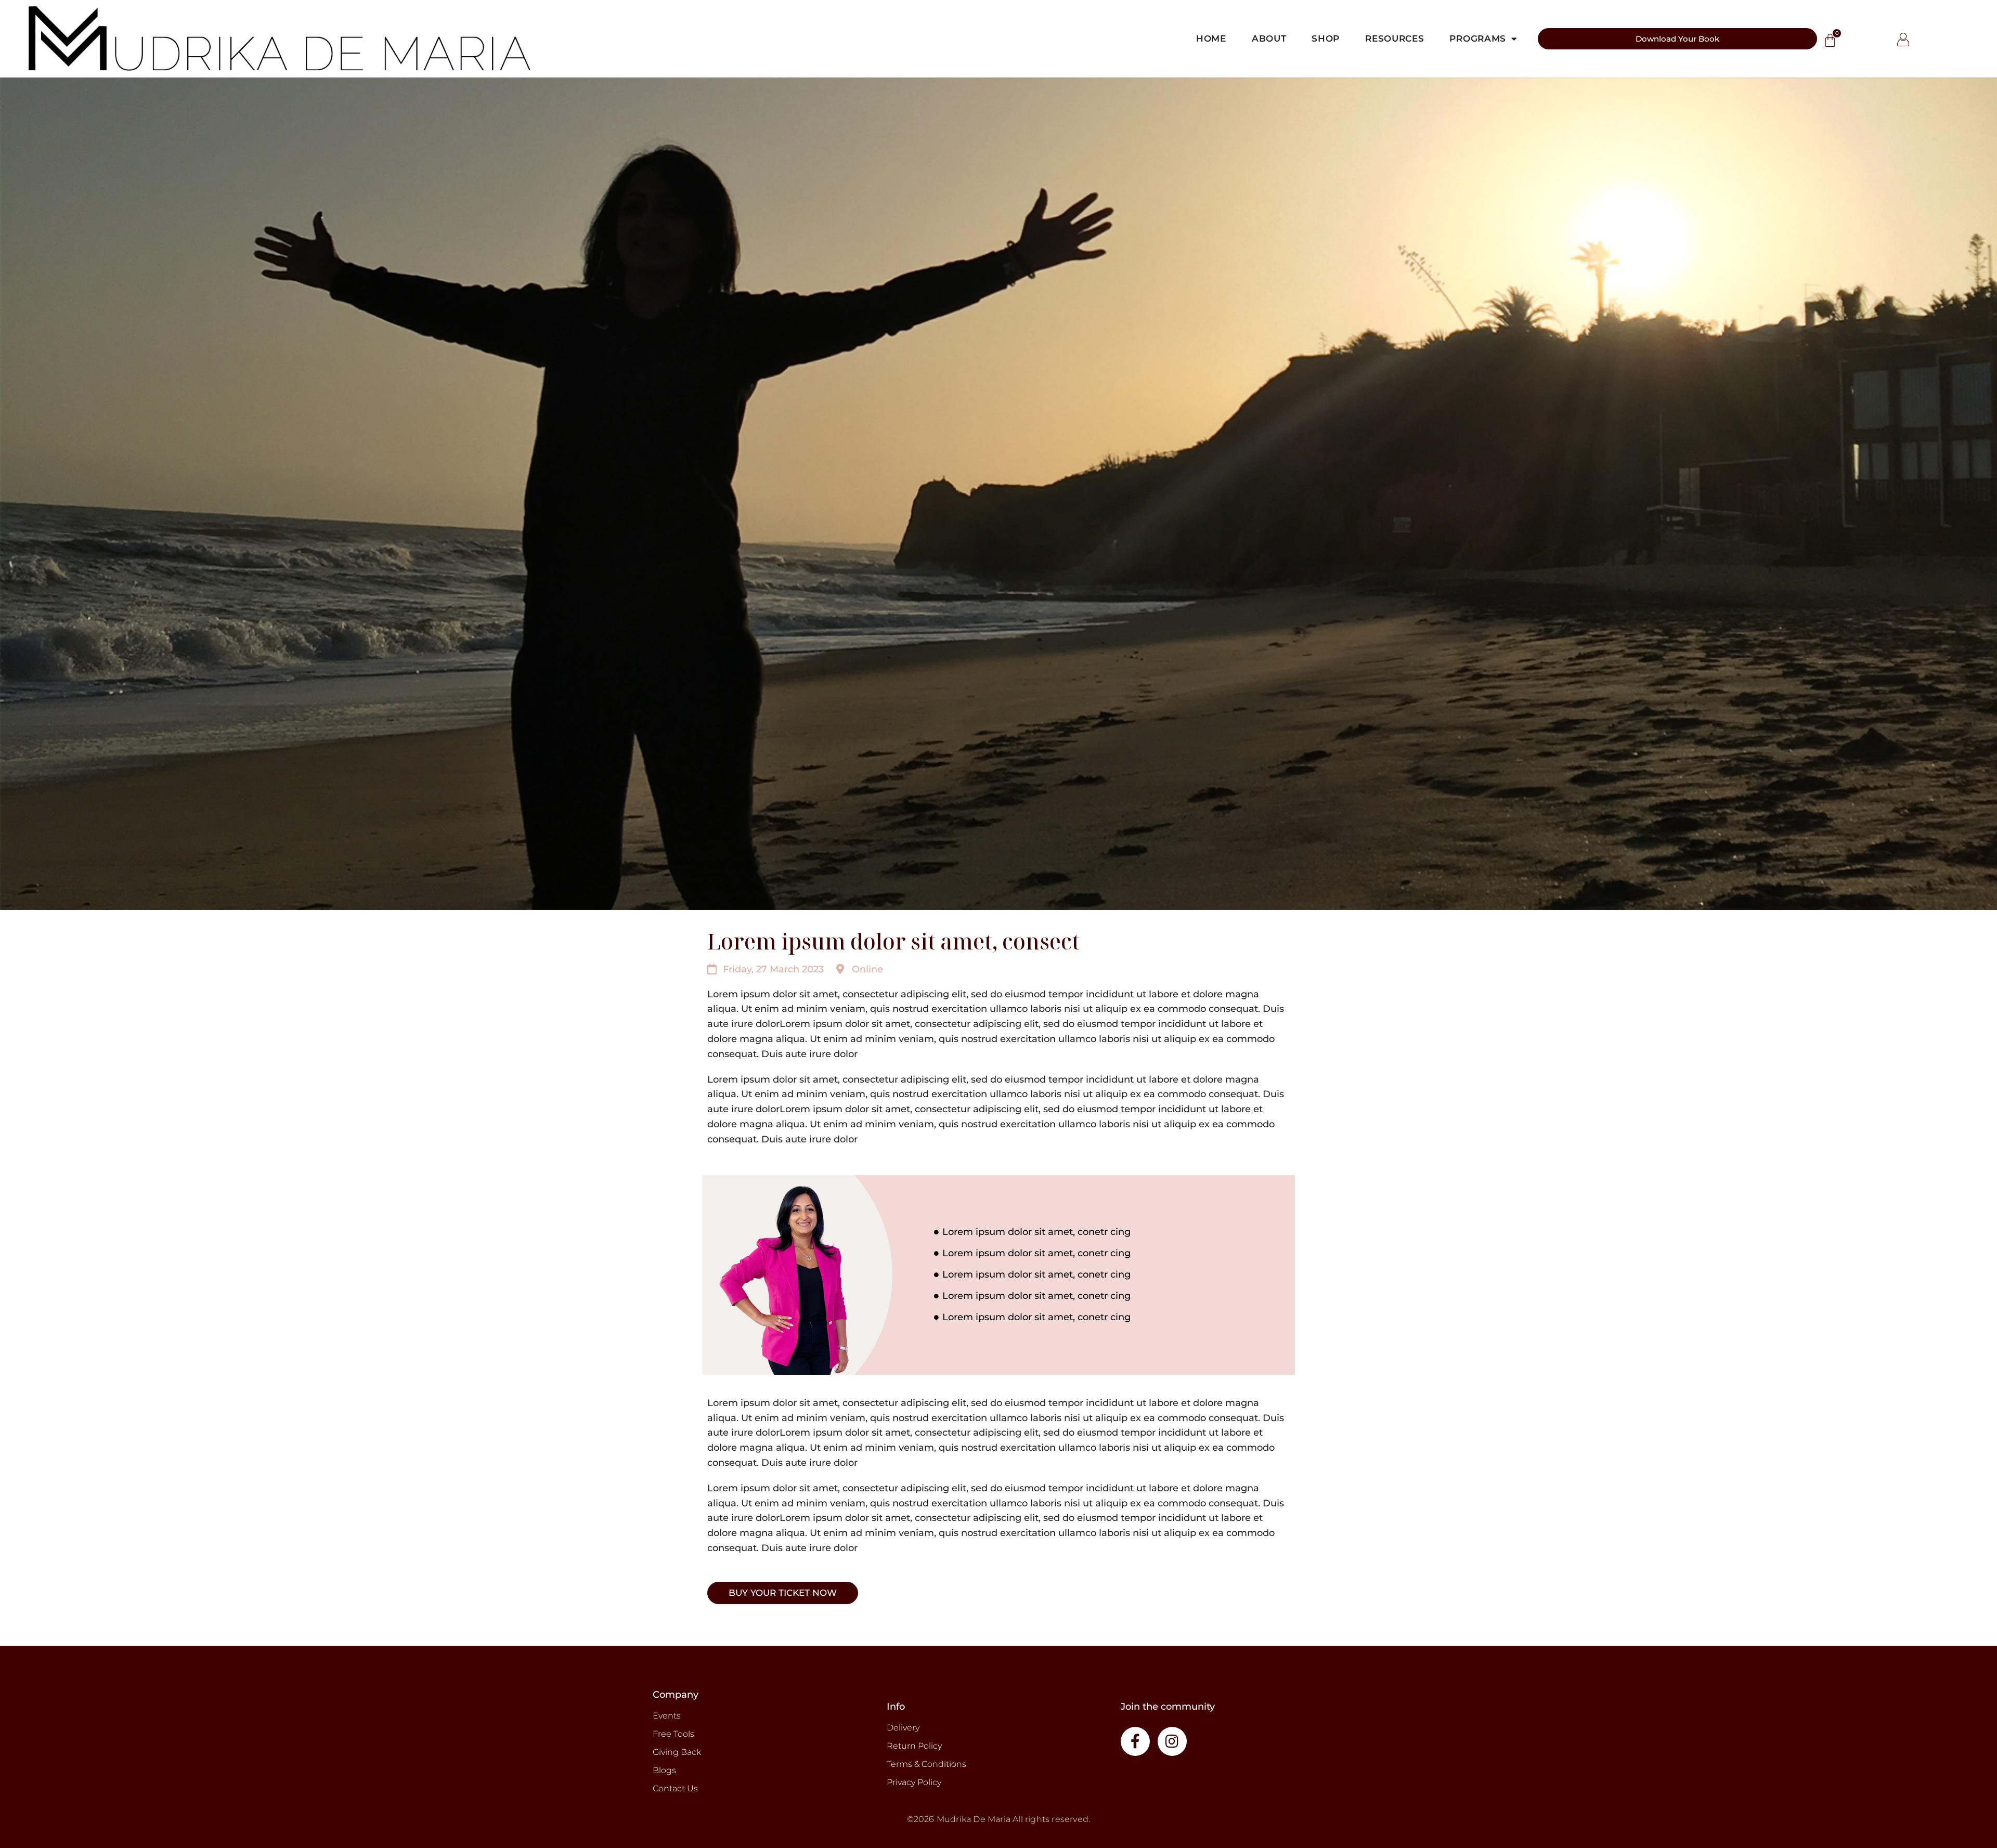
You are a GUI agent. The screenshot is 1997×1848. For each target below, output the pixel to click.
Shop (1326, 38)
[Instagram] (1172, 1741)
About (1269, 38)
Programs (1478, 38)
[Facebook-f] (1135, 1741)
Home (1211, 38)
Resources (1395, 38)
